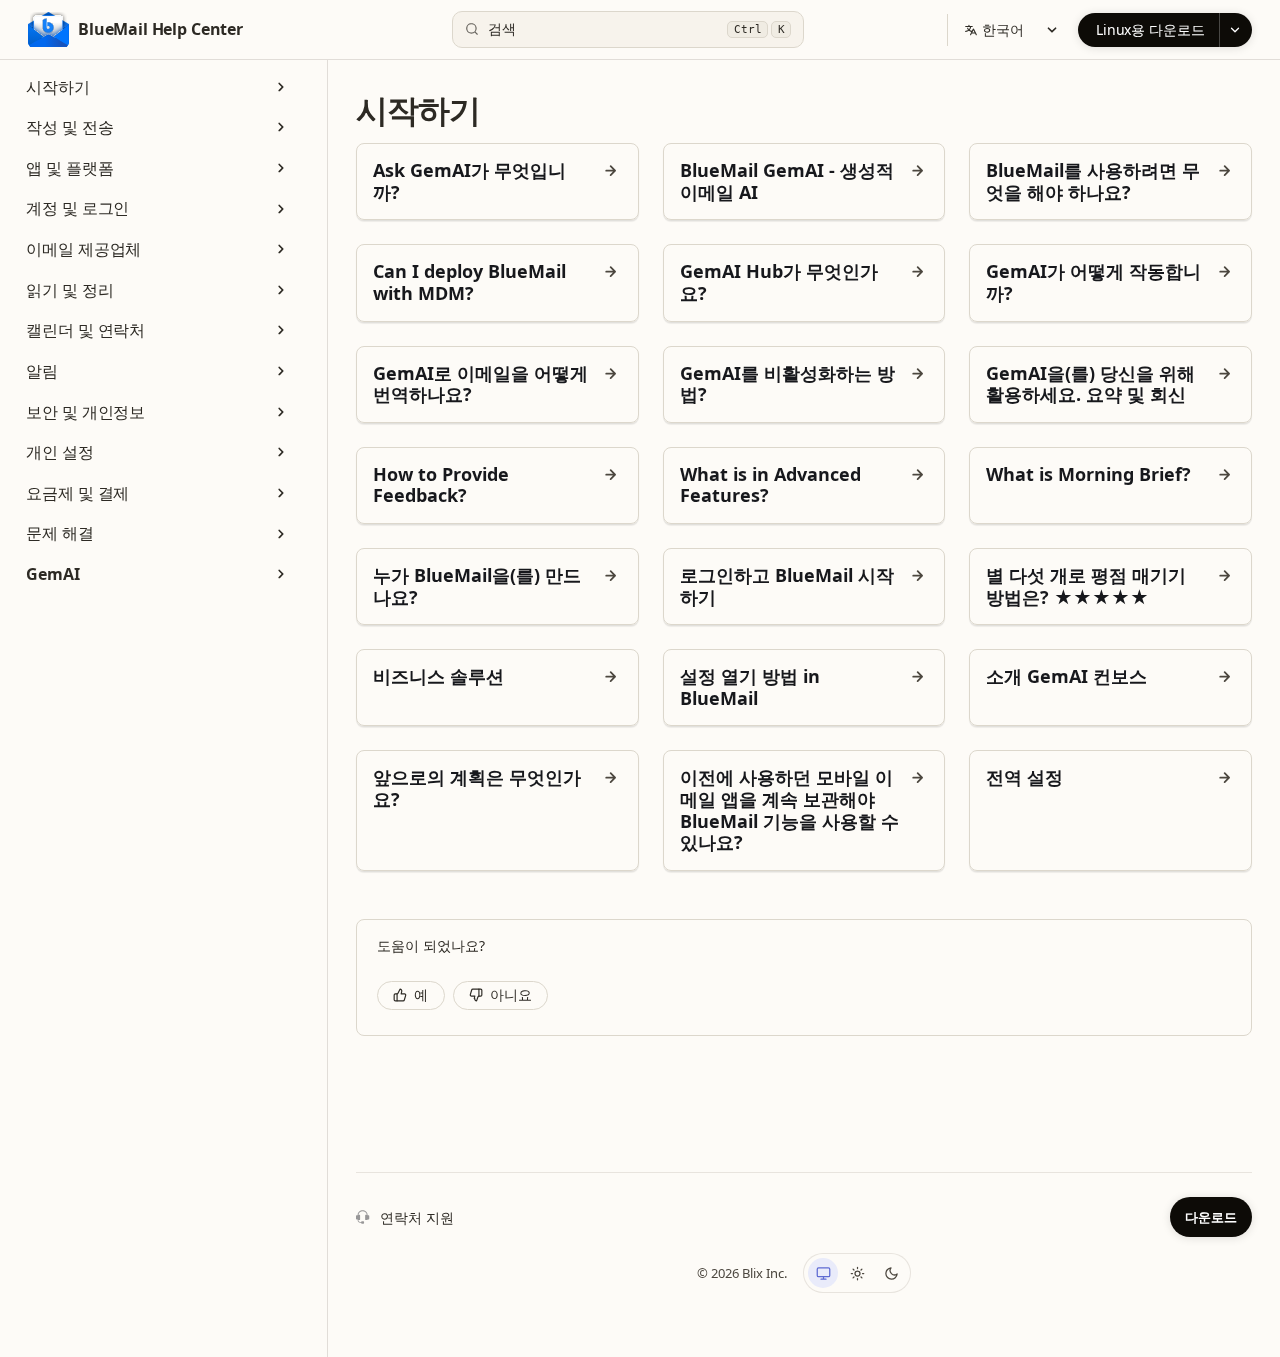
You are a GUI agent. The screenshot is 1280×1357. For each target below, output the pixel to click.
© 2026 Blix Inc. (742, 1273)
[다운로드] (1235, 30)
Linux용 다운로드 (1150, 29)
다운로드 (1211, 1217)
